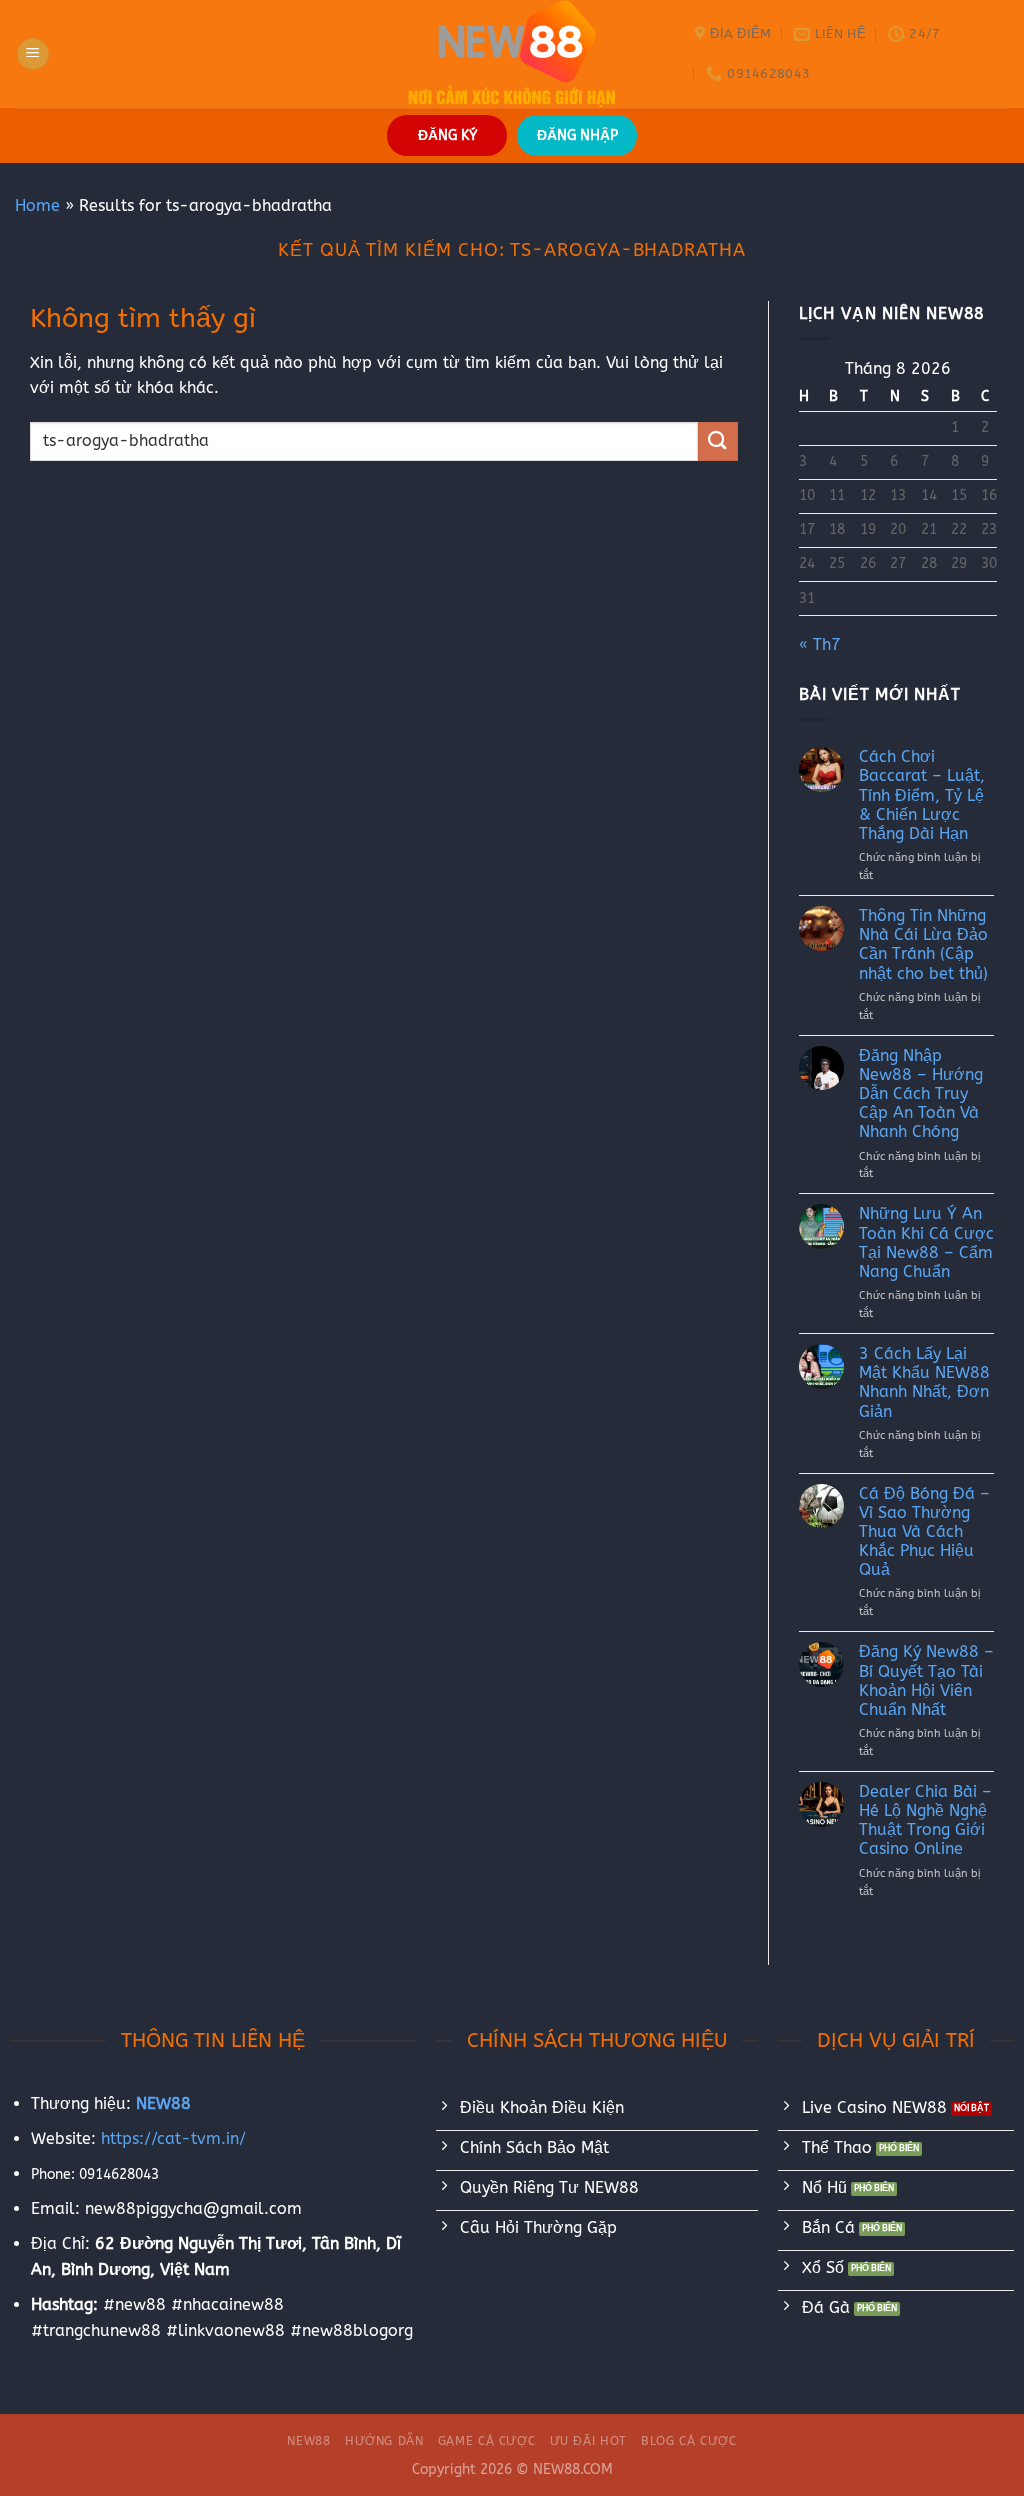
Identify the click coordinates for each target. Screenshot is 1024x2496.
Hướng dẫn (384, 2441)
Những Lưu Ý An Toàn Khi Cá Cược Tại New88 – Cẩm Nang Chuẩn (926, 1242)
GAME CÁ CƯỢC (486, 2441)
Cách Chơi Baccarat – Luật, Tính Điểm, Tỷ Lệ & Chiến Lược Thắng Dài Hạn (922, 795)
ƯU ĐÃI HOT (588, 2441)
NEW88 (308, 2441)
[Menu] (33, 54)
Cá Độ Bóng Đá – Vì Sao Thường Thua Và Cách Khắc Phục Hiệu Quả (924, 1532)
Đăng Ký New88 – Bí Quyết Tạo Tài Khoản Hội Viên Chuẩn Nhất (926, 1680)
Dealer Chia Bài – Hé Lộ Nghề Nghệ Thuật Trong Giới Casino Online (925, 1820)
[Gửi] (718, 441)
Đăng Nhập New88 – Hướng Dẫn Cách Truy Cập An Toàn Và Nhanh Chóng (921, 1094)
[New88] (512, 54)
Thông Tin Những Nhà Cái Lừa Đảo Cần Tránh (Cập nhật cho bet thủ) (923, 944)
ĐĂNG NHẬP (577, 135)
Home (37, 205)
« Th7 (820, 644)
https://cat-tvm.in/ (173, 2138)
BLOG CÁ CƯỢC (688, 2441)
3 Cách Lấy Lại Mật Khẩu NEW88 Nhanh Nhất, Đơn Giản (924, 1382)
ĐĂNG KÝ (447, 135)
